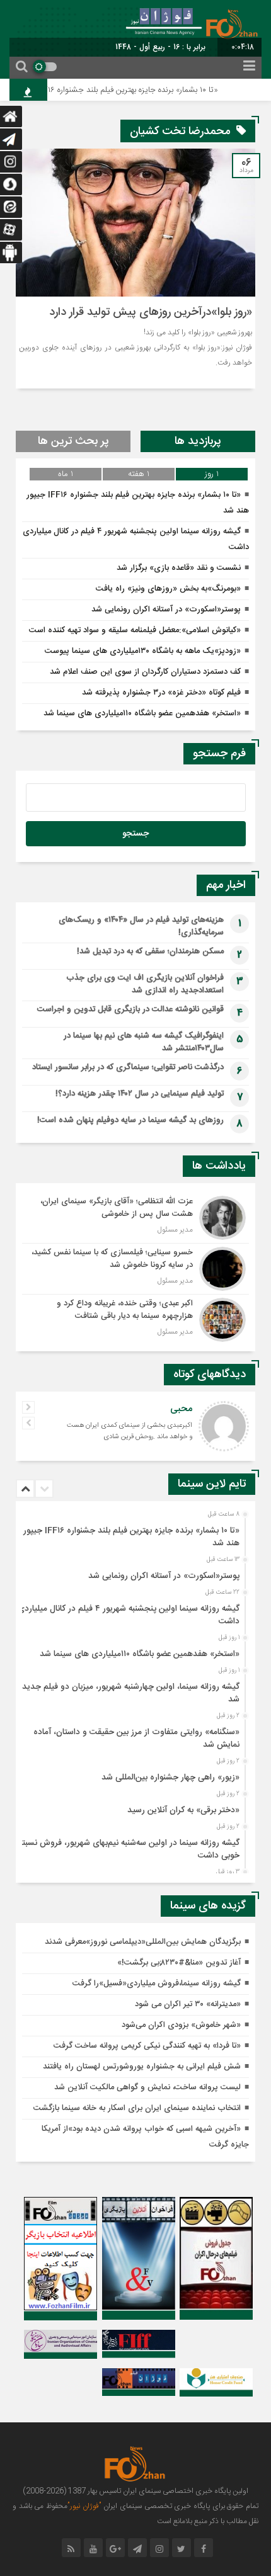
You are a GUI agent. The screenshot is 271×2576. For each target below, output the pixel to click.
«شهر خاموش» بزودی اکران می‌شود (181, 2025)
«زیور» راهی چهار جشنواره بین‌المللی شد (170, 1778)
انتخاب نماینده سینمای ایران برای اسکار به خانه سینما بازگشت (137, 2108)
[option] (134, 1533)
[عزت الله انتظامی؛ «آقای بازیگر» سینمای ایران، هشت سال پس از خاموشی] (135, 1218)
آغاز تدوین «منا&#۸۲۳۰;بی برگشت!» (179, 1963)
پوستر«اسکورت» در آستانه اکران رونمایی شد (166, 610)
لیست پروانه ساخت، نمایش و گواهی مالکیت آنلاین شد (147, 2087)
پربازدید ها (198, 441)
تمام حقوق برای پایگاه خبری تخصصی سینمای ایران (180, 2506)
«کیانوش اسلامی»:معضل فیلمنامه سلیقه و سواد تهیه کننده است (135, 630)
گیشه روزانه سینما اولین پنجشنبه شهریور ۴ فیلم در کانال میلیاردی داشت (129, 1615)
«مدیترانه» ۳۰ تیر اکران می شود (188, 2004)
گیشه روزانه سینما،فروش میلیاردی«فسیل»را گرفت (157, 1983)
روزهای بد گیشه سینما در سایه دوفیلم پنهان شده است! (130, 1120)
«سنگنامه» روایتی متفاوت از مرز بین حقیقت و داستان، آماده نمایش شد (136, 1739)
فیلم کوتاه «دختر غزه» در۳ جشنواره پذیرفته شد (161, 693)
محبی (181, 1409)
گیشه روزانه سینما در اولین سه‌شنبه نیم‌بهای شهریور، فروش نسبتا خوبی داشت (130, 1849)
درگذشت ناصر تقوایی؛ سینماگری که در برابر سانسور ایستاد (128, 1067)
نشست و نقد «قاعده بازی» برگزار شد (179, 568)
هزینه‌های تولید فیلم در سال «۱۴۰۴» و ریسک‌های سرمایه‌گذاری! (141, 926)
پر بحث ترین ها (73, 441)
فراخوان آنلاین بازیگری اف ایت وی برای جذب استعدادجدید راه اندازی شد (145, 984)
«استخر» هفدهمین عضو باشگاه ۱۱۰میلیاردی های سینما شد (142, 713)
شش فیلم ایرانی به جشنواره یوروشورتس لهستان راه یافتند (142, 2067)
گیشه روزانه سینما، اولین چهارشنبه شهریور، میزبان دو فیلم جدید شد (131, 1693)
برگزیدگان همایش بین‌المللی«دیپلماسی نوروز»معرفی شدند (143, 1942)
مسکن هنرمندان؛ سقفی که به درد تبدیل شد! (150, 951)
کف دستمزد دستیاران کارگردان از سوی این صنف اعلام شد (145, 672)
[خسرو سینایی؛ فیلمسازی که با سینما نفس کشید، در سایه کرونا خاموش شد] (135, 1269)
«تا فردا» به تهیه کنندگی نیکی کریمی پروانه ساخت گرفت (147, 2046)
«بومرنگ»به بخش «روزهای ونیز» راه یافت (168, 589)
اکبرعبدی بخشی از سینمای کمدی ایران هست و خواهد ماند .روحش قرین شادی (130, 1431)
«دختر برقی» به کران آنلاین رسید (183, 1810)
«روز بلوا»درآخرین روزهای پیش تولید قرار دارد (151, 312)
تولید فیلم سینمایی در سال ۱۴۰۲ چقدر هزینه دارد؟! (140, 1094)
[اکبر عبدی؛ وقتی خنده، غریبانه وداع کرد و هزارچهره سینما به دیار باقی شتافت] (135, 1318)
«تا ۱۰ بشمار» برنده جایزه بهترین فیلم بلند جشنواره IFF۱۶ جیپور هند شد (131, 1537)
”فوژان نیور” (84, 2506)
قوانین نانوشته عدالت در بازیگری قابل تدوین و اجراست (130, 1009)
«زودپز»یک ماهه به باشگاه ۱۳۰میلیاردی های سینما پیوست (143, 651)
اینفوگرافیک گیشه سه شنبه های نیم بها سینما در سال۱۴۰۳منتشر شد (144, 1042)
